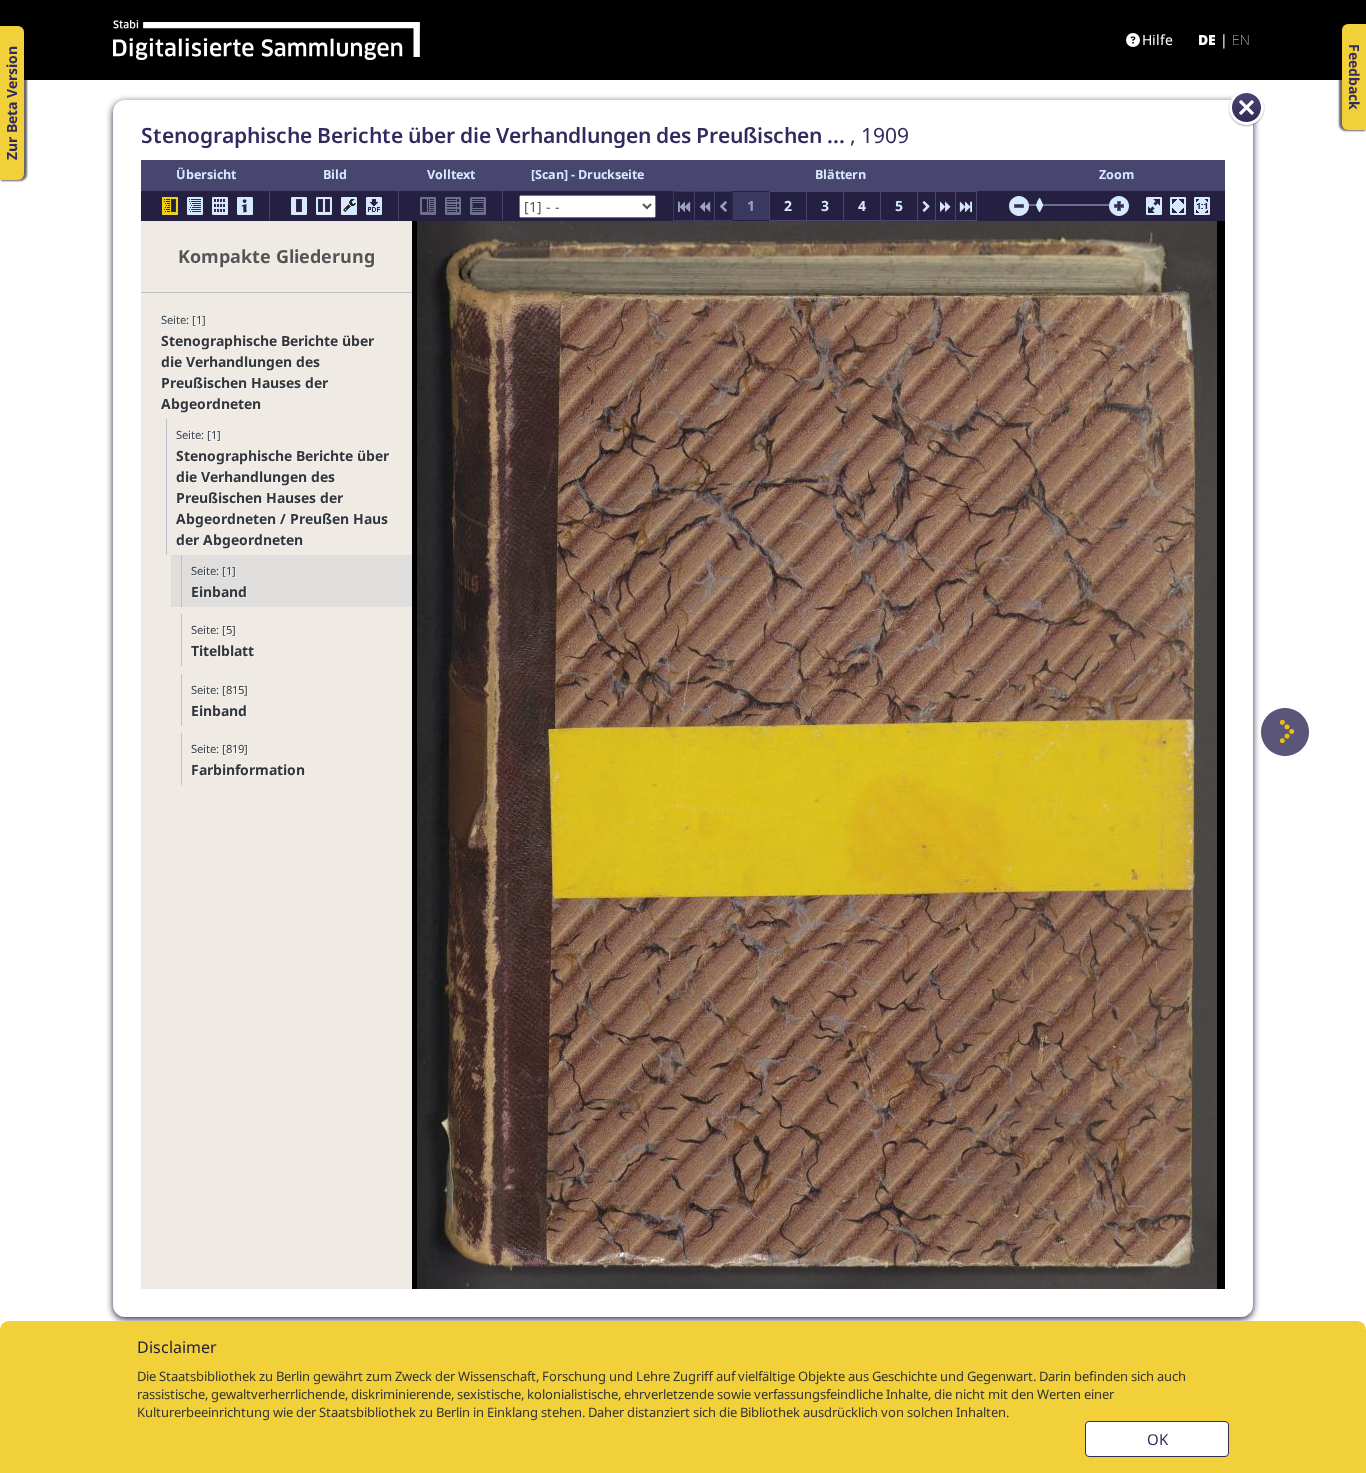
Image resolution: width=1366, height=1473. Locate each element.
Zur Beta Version (11, 103)
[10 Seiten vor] (945, 206)
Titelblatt (222, 650)
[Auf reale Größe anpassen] (1202, 206)
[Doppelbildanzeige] (324, 206)
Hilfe (1157, 39)
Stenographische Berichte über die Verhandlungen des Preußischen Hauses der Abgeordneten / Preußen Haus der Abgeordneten (282, 497)
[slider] (1046, 205)
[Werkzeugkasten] (349, 206)
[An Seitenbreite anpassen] (1178, 206)
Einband (219, 591)
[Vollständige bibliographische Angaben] (245, 206)
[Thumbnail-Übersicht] (220, 206)
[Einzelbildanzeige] (299, 206)
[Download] (374, 206)
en (1241, 39)
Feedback (1354, 77)
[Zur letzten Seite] (966, 206)
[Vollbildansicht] (1154, 206)
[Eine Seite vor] (1285, 732)
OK (1157, 1439)
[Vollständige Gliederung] (195, 206)
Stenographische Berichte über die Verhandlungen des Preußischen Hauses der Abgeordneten (267, 372)
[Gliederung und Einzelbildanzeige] (170, 206)
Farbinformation (248, 769)
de (1207, 39)
